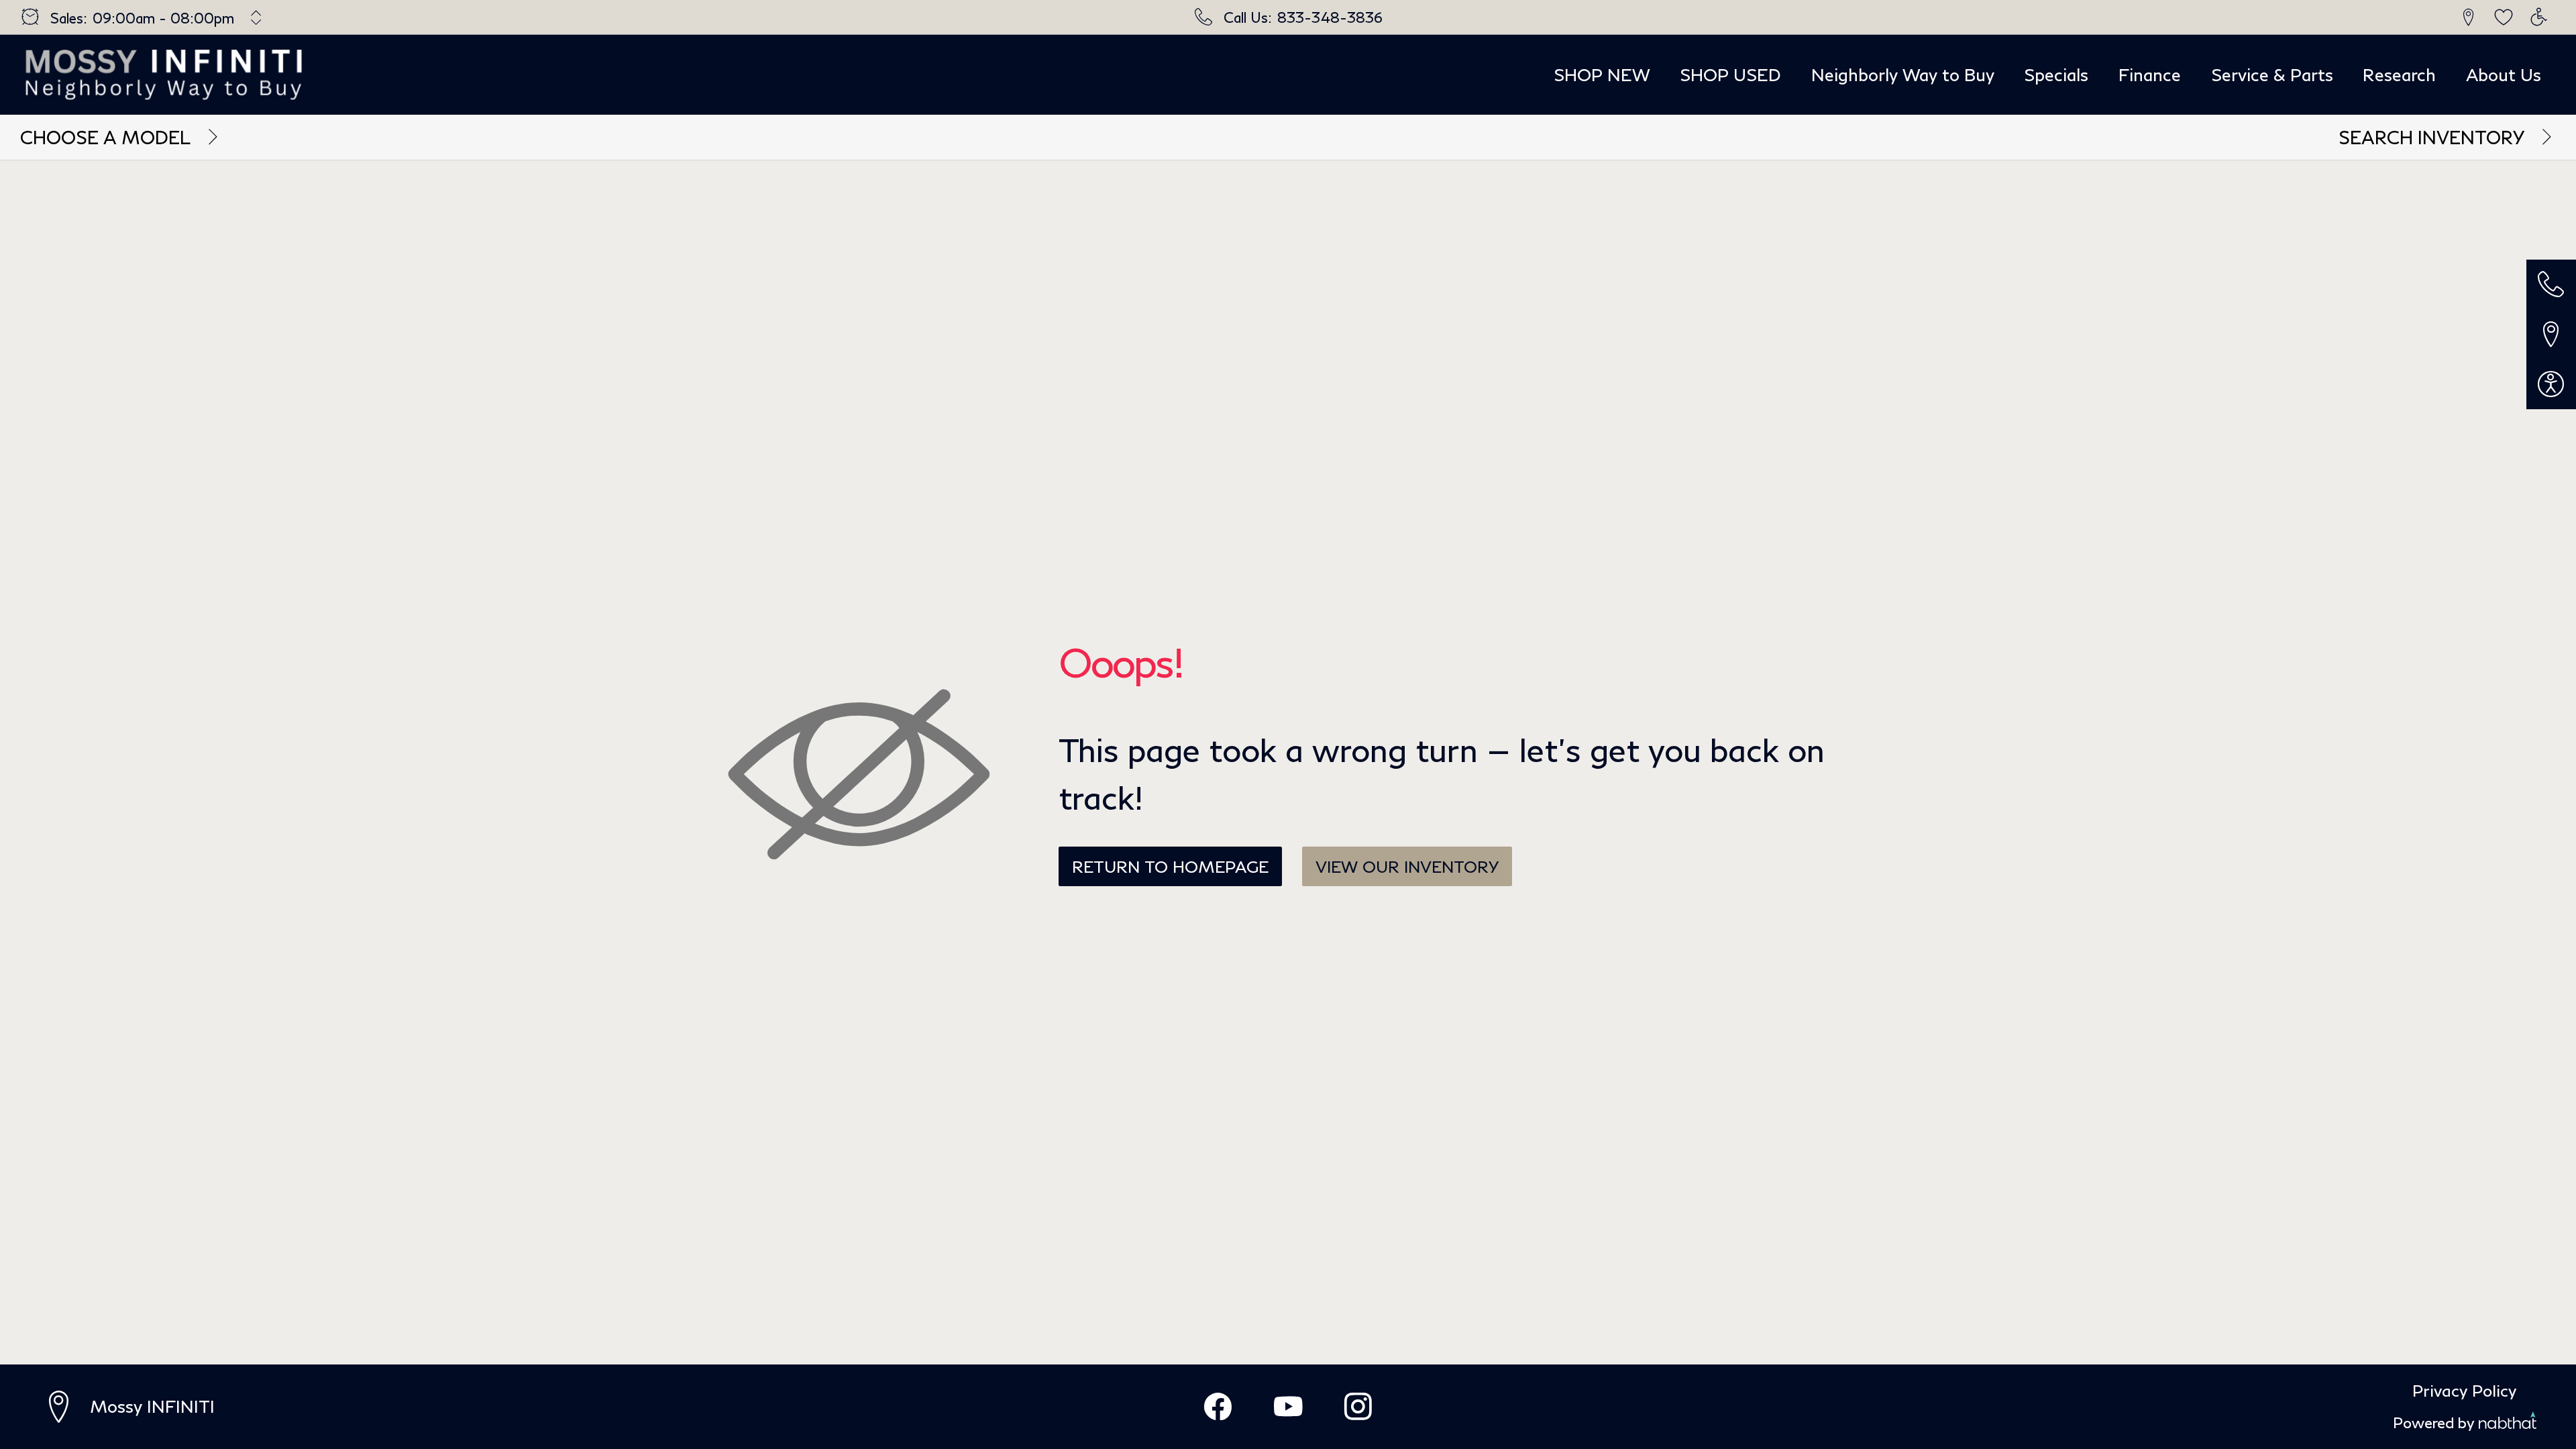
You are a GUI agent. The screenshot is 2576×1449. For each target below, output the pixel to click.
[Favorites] (2504, 17)
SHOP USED (1730, 74)
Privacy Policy (2464, 1390)
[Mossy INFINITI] (165, 74)
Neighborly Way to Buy (1903, 74)
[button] (2469, 17)
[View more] (257, 17)
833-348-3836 (1330, 17)
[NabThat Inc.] (2508, 1423)
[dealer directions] (65, 1407)
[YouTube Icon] (1288, 1407)
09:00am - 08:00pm (163, 18)
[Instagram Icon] (1358, 1407)
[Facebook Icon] (1218, 1407)
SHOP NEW (1602, 74)
